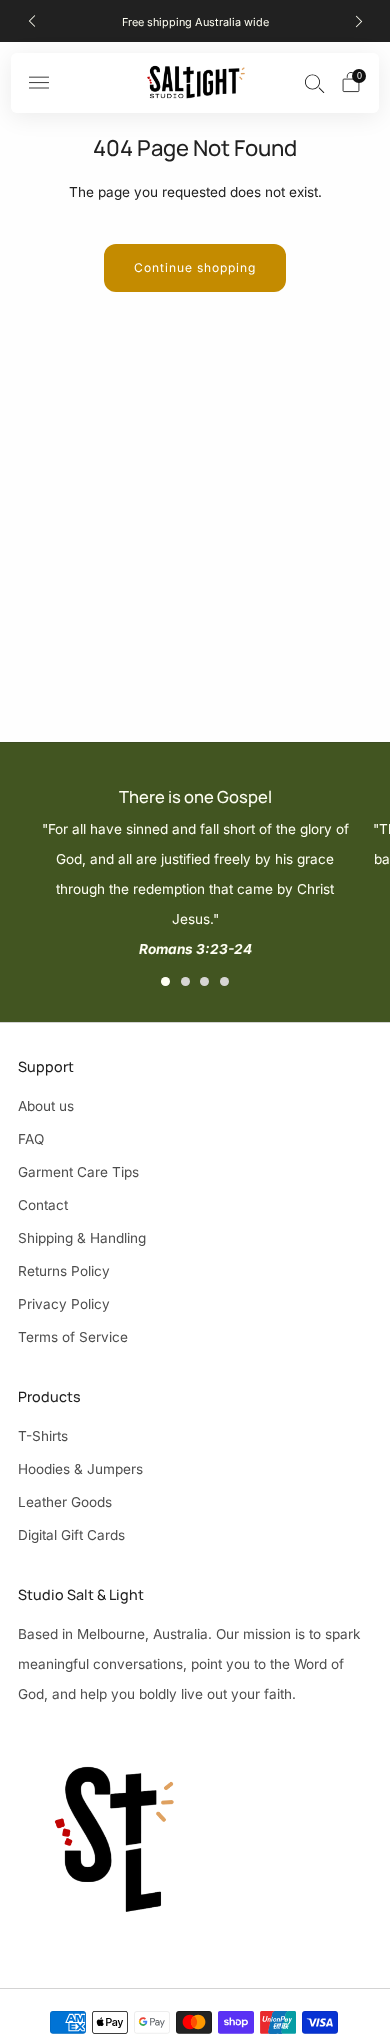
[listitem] (195, 21)
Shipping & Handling (82, 1238)
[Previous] (32, 21)
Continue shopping (195, 267)
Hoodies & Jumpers (80, 1469)
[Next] (359, 21)
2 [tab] (185, 981)
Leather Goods (65, 1502)
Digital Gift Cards (71, 1535)
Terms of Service (73, 1337)
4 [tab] (224, 981)
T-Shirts (43, 1436)
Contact (43, 1205)
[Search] (315, 83)
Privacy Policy (64, 1304)
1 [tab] (165, 981)
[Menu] (39, 83)
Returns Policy (64, 1271)
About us (46, 1106)
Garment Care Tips (78, 1172)
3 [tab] (204, 981)
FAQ (31, 1139)
